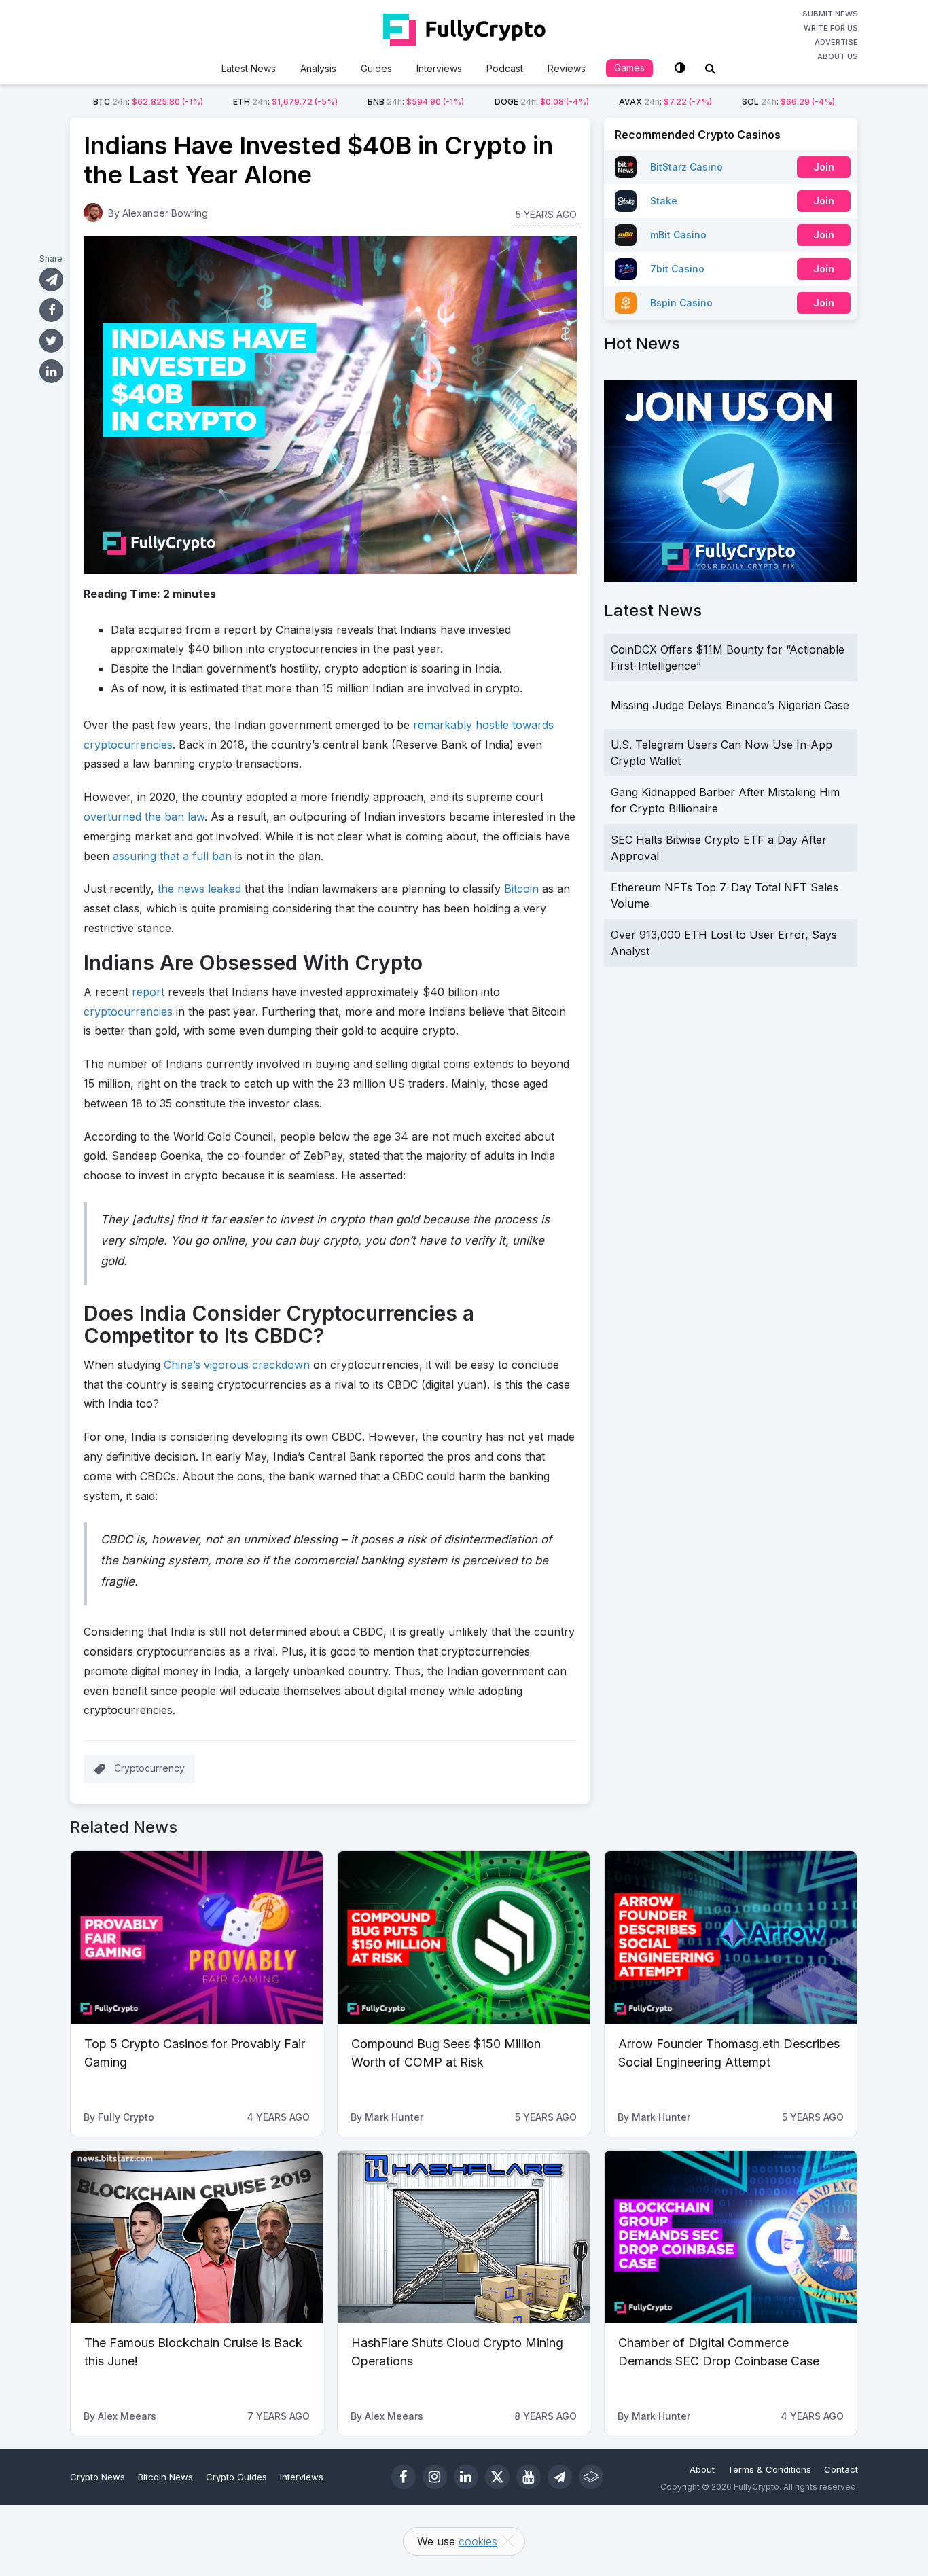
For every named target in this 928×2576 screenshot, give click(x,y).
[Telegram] (560, 2477)
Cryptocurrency (149, 1768)
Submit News (830, 14)
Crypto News (97, 2477)
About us (838, 56)
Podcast (505, 68)
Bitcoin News (165, 2477)
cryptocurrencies (128, 1012)
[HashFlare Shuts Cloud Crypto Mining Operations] (464, 2237)
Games (629, 68)
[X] (497, 2477)
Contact (841, 2469)
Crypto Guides (236, 2477)
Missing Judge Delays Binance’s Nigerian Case (730, 705)
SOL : (788, 102)
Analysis (318, 68)
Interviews (439, 68)
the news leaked (199, 889)
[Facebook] (404, 2477)
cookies (478, 2541)
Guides (376, 68)
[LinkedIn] (466, 2477)
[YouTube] (529, 2477)
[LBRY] (591, 2477)
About (702, 2469)
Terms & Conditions (769, 2469)
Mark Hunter (394, 2117)
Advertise (836, 42)
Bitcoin (521, 889)
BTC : (148, 102)
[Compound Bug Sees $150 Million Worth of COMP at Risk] (464, 1937)
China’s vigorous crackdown (237, 1365)
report (148, 992)
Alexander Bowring (165, 213)
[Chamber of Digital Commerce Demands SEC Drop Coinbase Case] (731, 2237)
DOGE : (542, 102)
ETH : (285, 102)
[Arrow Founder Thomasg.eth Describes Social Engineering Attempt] (731, 1937)
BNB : (416, 102)
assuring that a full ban (172, 856)
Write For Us (831, 28)
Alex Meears (127, 2416)
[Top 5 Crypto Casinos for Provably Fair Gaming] (197, 1937)
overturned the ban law (144, 817)
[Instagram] (435, 2477)
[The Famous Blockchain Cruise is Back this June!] (197, 2237)
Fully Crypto (126, 2117)
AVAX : (665, 102)
